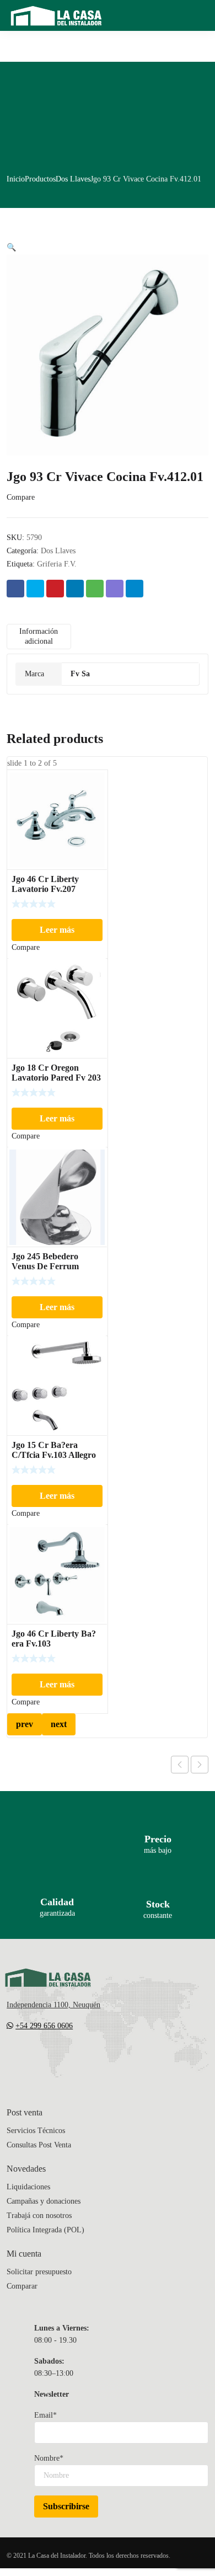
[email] (11, 2059)
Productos (40, 179)
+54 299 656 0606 (44, 2026)
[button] (11, 247)
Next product (200, 1765)
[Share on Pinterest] (55, 589)
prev (25, 1724)
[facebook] (33, 2059)
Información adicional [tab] (39, 636)
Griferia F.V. (57, 564)
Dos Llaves (73, 179)
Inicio (16, 179)
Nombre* (49, 2458)
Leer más (57, 930)
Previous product (180, 1765)
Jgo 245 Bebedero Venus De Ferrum (45, 1261)
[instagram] (55, 2059)
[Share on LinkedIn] (75, 589)
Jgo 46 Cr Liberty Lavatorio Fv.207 (45, 884)
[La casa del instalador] (56, 15)
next (59, 1724)
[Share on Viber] (115, 589)
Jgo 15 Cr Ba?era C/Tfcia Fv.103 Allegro (54, 1450)
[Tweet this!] (35, 589)
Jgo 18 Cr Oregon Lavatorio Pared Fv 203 (56, 1073)
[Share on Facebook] (15, 589)
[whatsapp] (77, 2059)
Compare (21, 497)
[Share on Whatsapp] (95, 589)
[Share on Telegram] (135, 589)
